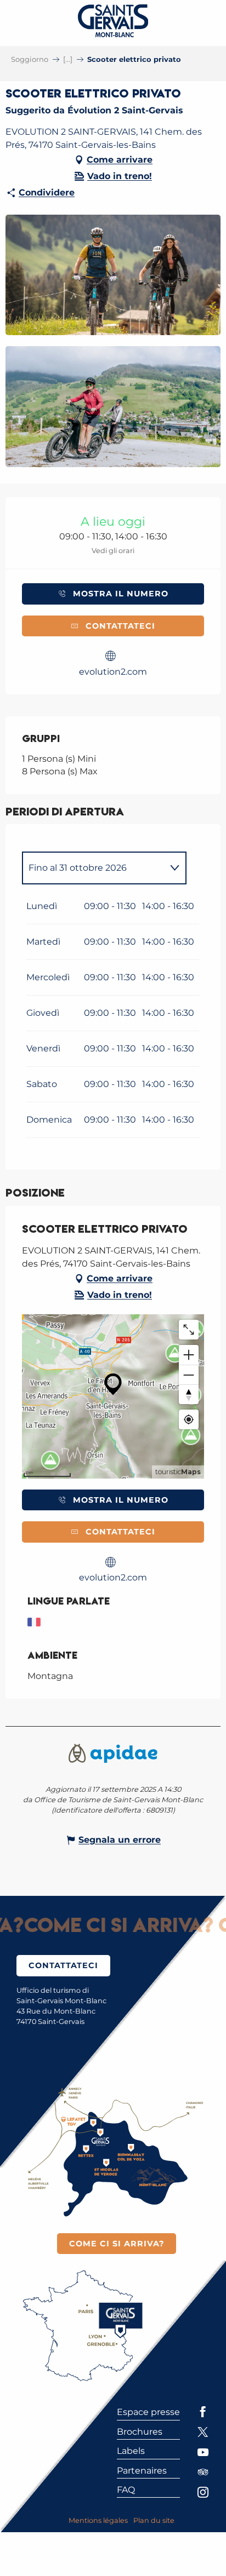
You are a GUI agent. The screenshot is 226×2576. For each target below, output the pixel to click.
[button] (113, 275)
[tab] (93, 868)
